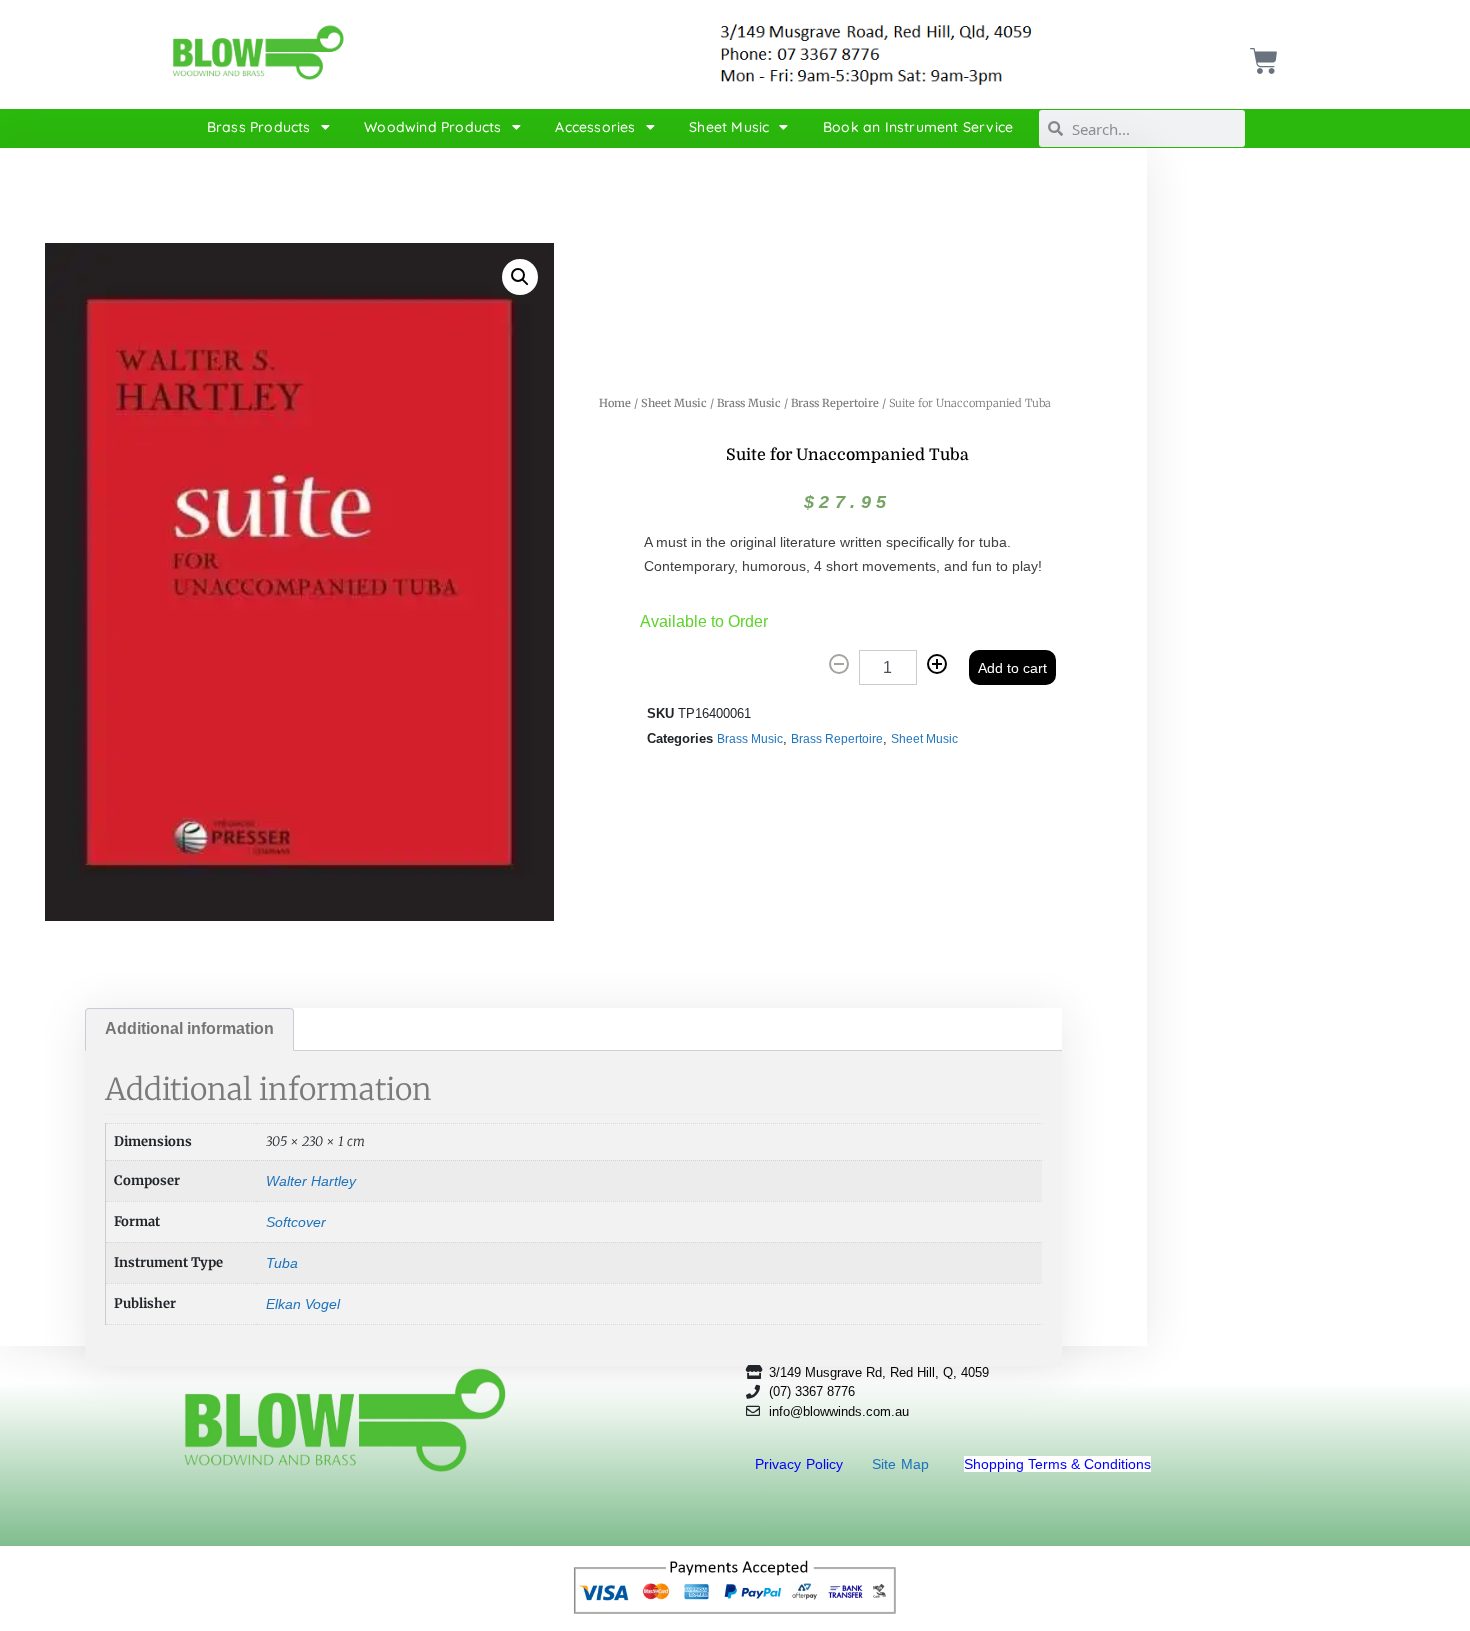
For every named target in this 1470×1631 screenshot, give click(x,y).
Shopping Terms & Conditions (1057, 1464)
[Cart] (1261, 53)
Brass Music (749, 403)
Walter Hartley (311, 1181)
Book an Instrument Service (918, 127)
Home (615, 403)
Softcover (296, 1222)
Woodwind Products (432, 127)
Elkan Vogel (303, 1304)
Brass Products (259, 127)
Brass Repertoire (835, 403)
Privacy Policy (801, 1464)
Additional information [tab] (189, 1028)
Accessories (595, 127)
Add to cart (1012, 668)
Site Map (903, 1464)
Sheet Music (729, 127)
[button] (520, 277)
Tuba (282, 1263)
